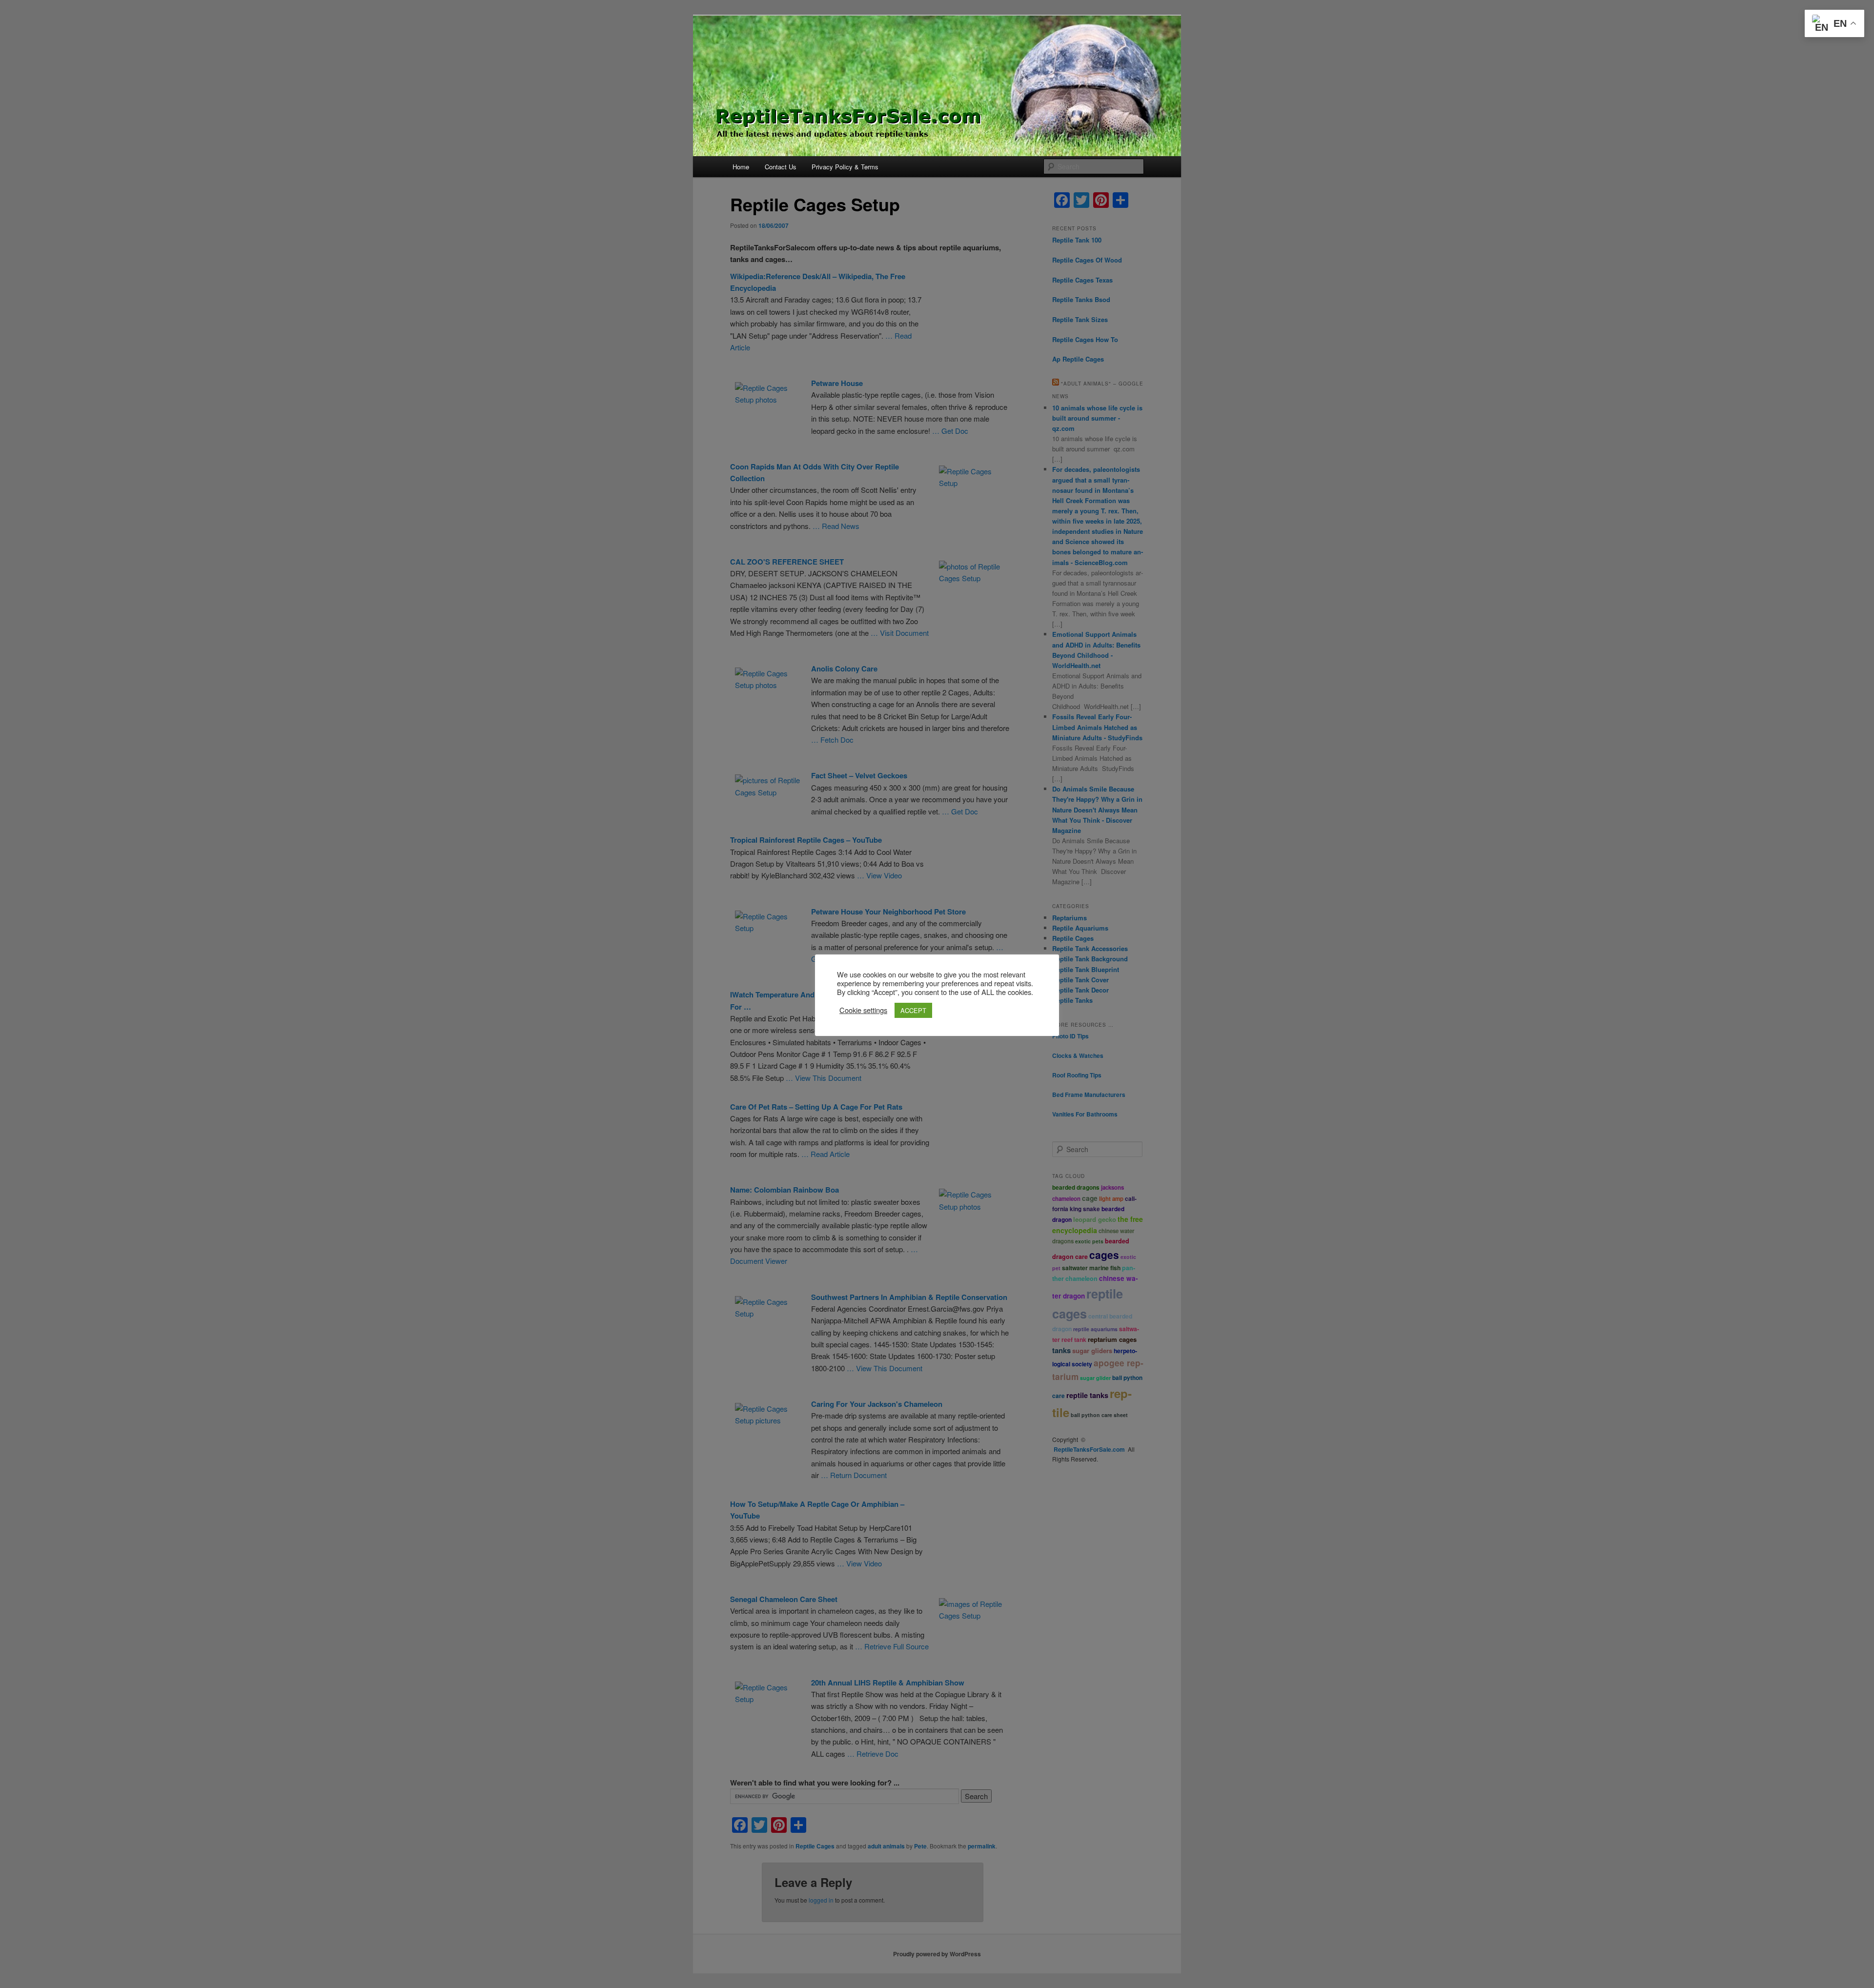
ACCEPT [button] (913, 1010)
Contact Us (781, 167)
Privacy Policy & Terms (845, 167)
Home (741, 167)
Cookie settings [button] (863, 1010)
